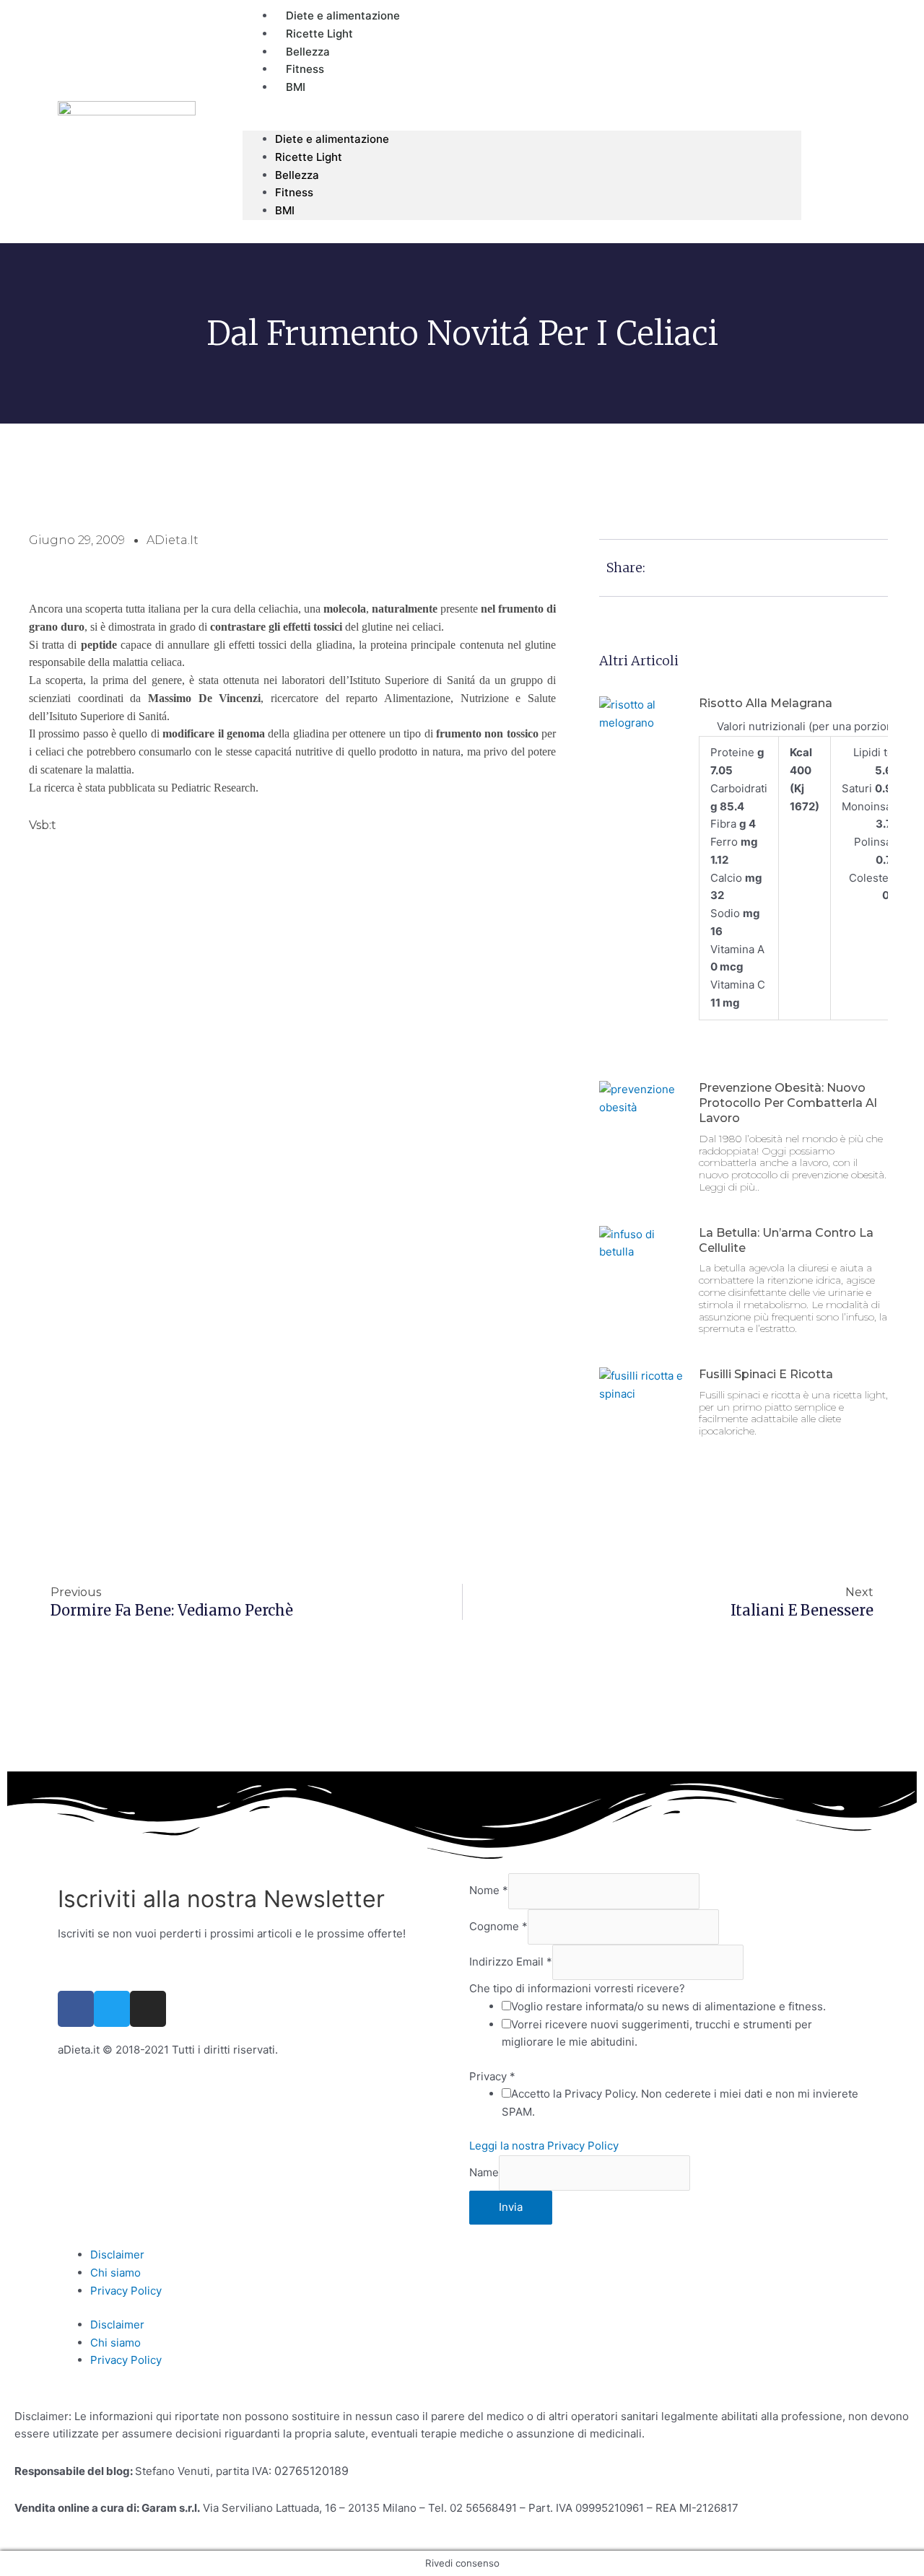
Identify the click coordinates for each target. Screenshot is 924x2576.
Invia (511, 2207)
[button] (522, 122)
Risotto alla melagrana (766, 703)
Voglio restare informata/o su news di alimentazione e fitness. (668, 2006)
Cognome (498, 1926)
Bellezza (297, 175)
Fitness (294, 192)
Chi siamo (115, 2273)
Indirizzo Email (511, 1962)
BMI (296, 87)
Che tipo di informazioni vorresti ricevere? (577, 1988)
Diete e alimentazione (332, 139)
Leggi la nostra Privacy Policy (544, 2146)
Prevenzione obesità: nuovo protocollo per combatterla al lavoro (788, 1103)
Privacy (492, 2076)
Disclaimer (117, 2255)
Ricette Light (309, 157)
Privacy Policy (126, 2291)
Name (484, 2172)
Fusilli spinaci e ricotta (766, 1374)
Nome (489, 1891)
